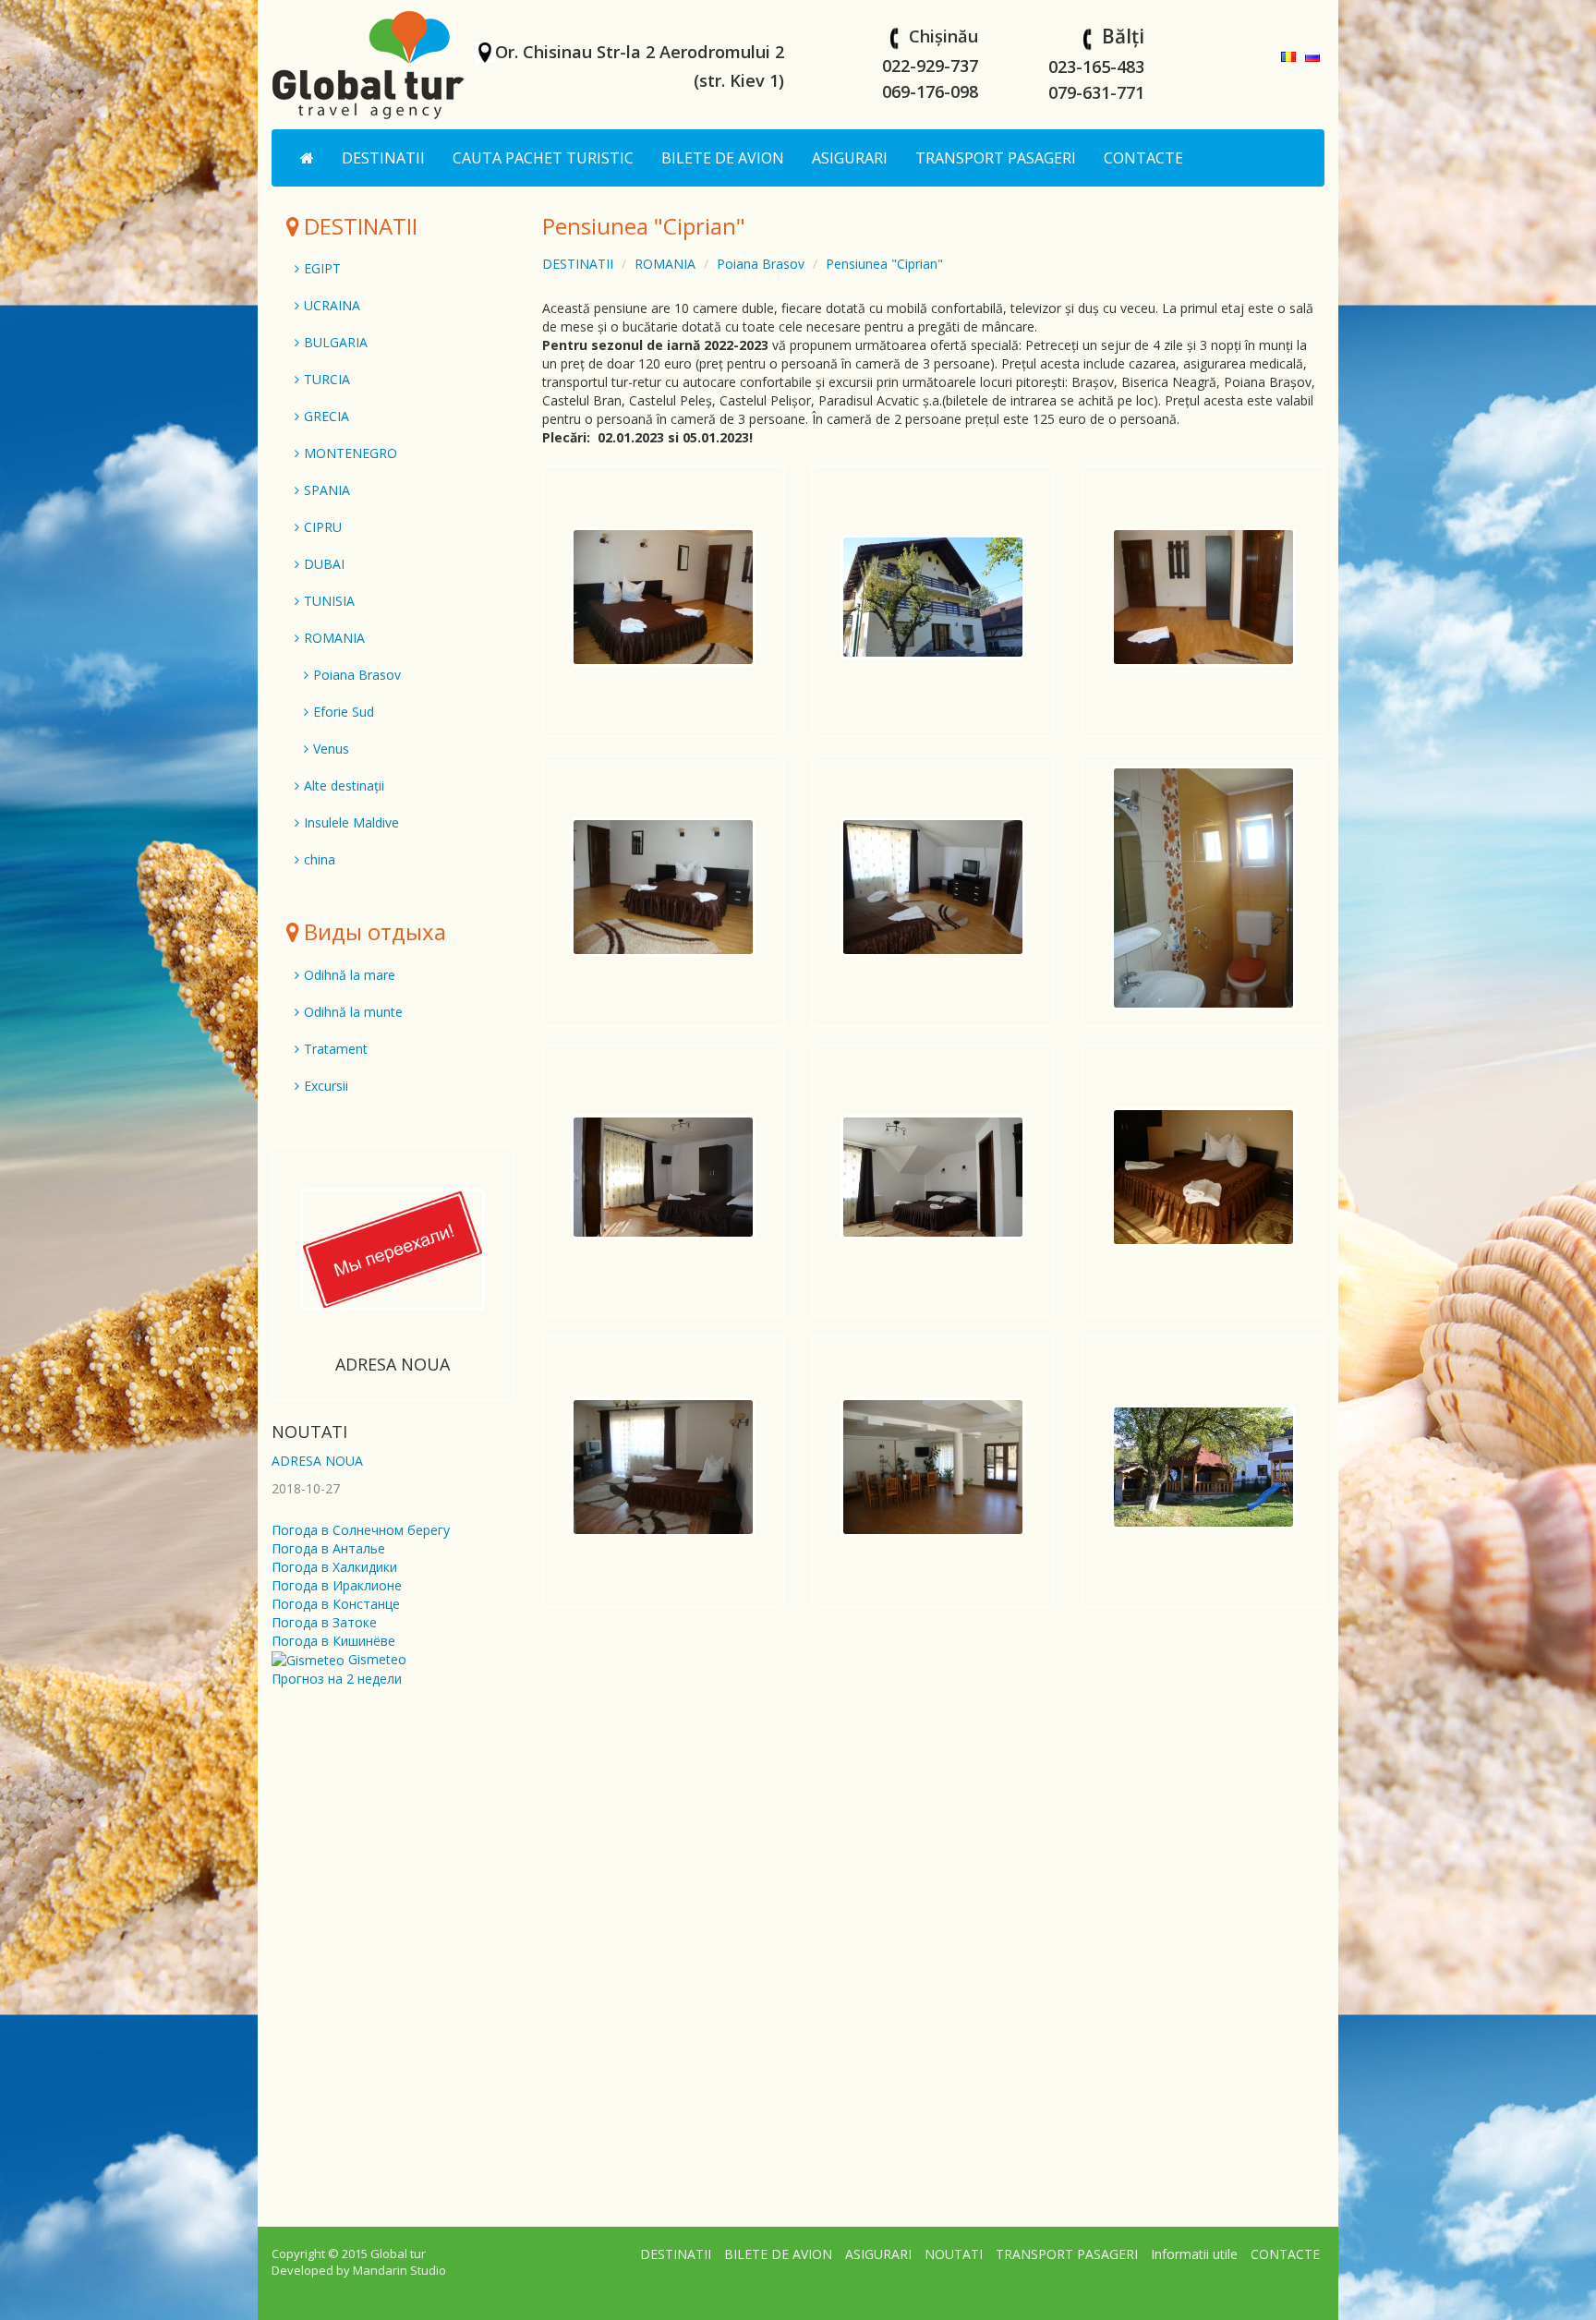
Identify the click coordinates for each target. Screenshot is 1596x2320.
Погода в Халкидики (334, 1567)
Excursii (326, 1086)
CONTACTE (1143, 158)
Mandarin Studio (399, 2270)
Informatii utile (1194, 2254)
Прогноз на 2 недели (337, 1679)
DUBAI (324, 564)
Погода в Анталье (328, 1548)
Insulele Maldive (351, 822)
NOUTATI (309, 1432)
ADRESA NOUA (393, 1364)
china (320, 859)
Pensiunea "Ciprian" (884, 264)
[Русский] (1312, 55)
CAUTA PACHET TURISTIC (543, 158)
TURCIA (327, 379)
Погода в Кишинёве (333, 1641)
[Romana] (1288, 55)
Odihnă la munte (353, 1012)
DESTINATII (383, 158)
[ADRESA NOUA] (393, 1249)
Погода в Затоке (324, 1622)
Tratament (336, 1049)
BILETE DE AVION (723, 158)
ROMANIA (665, 264)
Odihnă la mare (350, 975)
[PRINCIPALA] (307, 158)
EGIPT (322, 268)
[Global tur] (369, 64)
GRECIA (326, 416)
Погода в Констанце (336, 1604)
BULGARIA (336, 342)
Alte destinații (344, 785)
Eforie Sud (344, 712)
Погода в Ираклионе (337, 1585)
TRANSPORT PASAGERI (996, 158)
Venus (331, 749)
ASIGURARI (850, 158)
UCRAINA (332, 305)
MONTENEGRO (351, 453)
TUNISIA (329, 601)
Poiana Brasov (761, 264)
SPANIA (327, 490)
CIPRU (323, 527)
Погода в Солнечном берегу (361, 1530)
